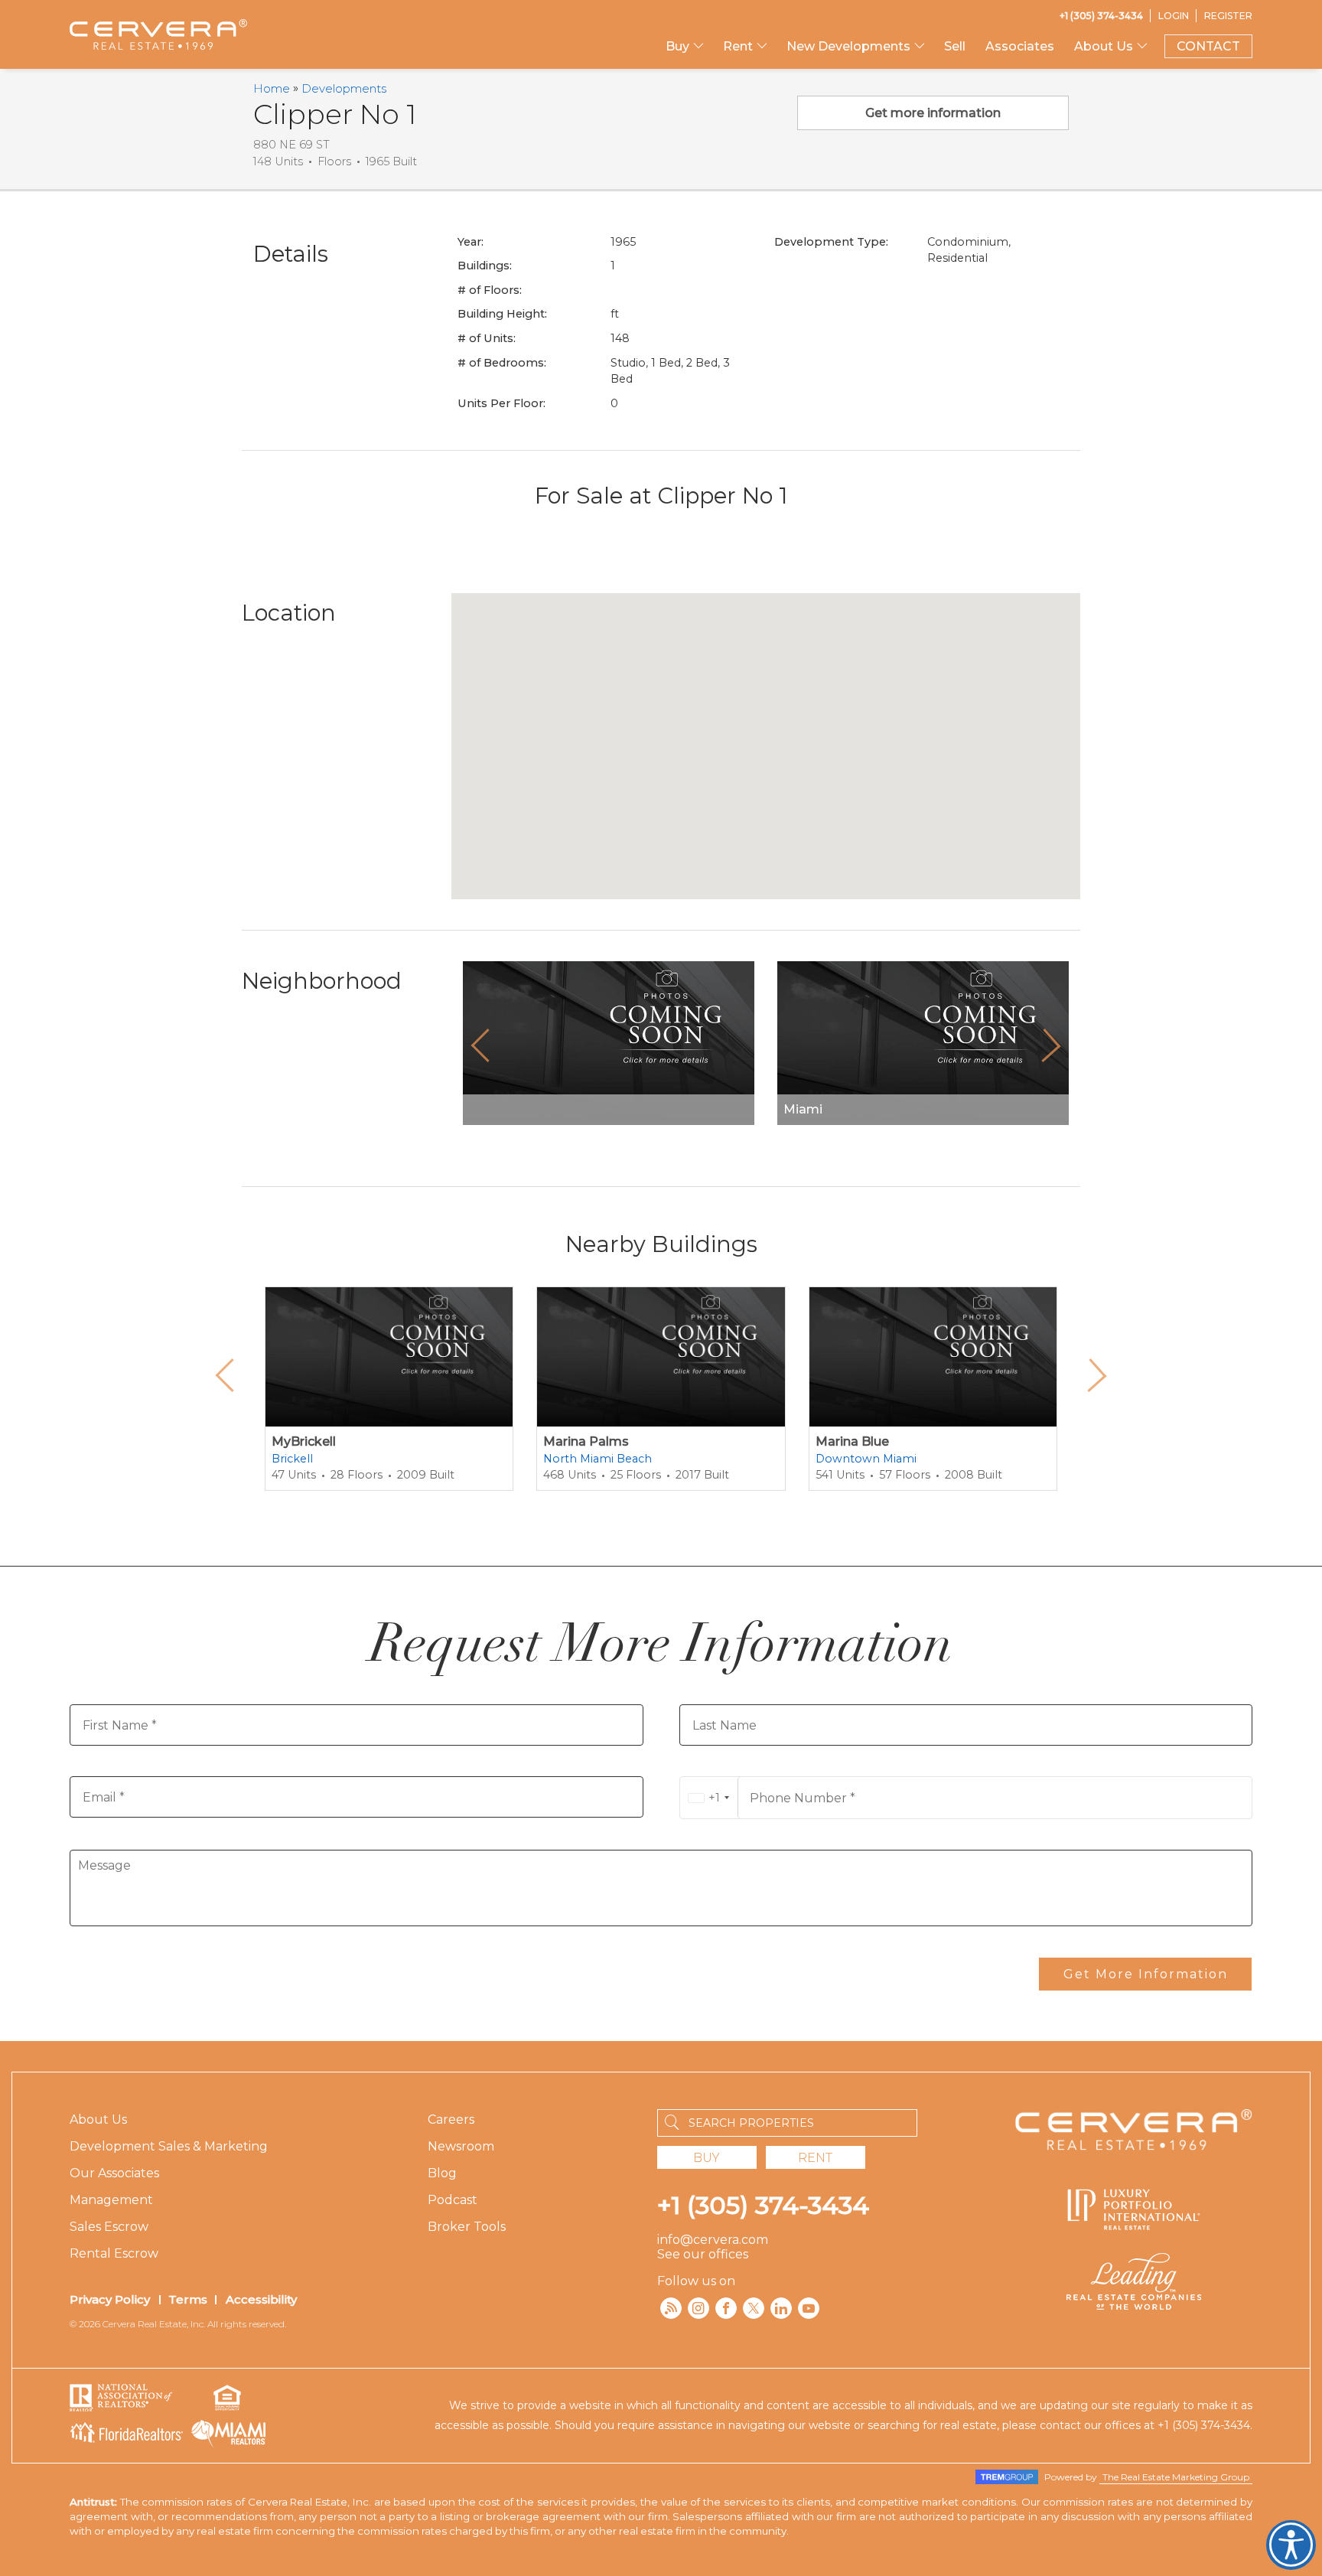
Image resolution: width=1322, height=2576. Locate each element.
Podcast (453, 2200)
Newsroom (461, 2146)
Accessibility (261, 2299)
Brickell (292, 1459)
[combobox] (709, 1798)
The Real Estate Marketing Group (1176, 2477)
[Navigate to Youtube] (809, 2308)
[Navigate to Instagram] (698, 2308)
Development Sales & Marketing (169, 2146)
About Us (98, 2119)
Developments (344, 88)
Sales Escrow (109, 2227)
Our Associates (114, 2173)
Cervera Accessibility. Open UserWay (1291, 2545)
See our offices (703, 2254)
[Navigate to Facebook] (726, 2308)
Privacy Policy (110, 2299)
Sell (955, 46)
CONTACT (1208, 46)
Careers (451, 2119)
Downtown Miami (866, 1459)
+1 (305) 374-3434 (763, 2205)
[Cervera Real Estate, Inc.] (158, 34)
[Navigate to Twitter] (754, 2308)
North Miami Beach (598, 1459)
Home (272, 88)
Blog (442, 2173)
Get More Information (1146, 1974)
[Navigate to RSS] (671, 2308)
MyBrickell (304, 1441)
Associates (1020, 46)
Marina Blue (852, 1441)
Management (111, 2200)
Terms (188, 2299)
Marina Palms (586, 1441)
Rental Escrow (114, 2253)
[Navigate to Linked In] (781, 2308)
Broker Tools (467, 2227)
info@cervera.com (713, 2240)
